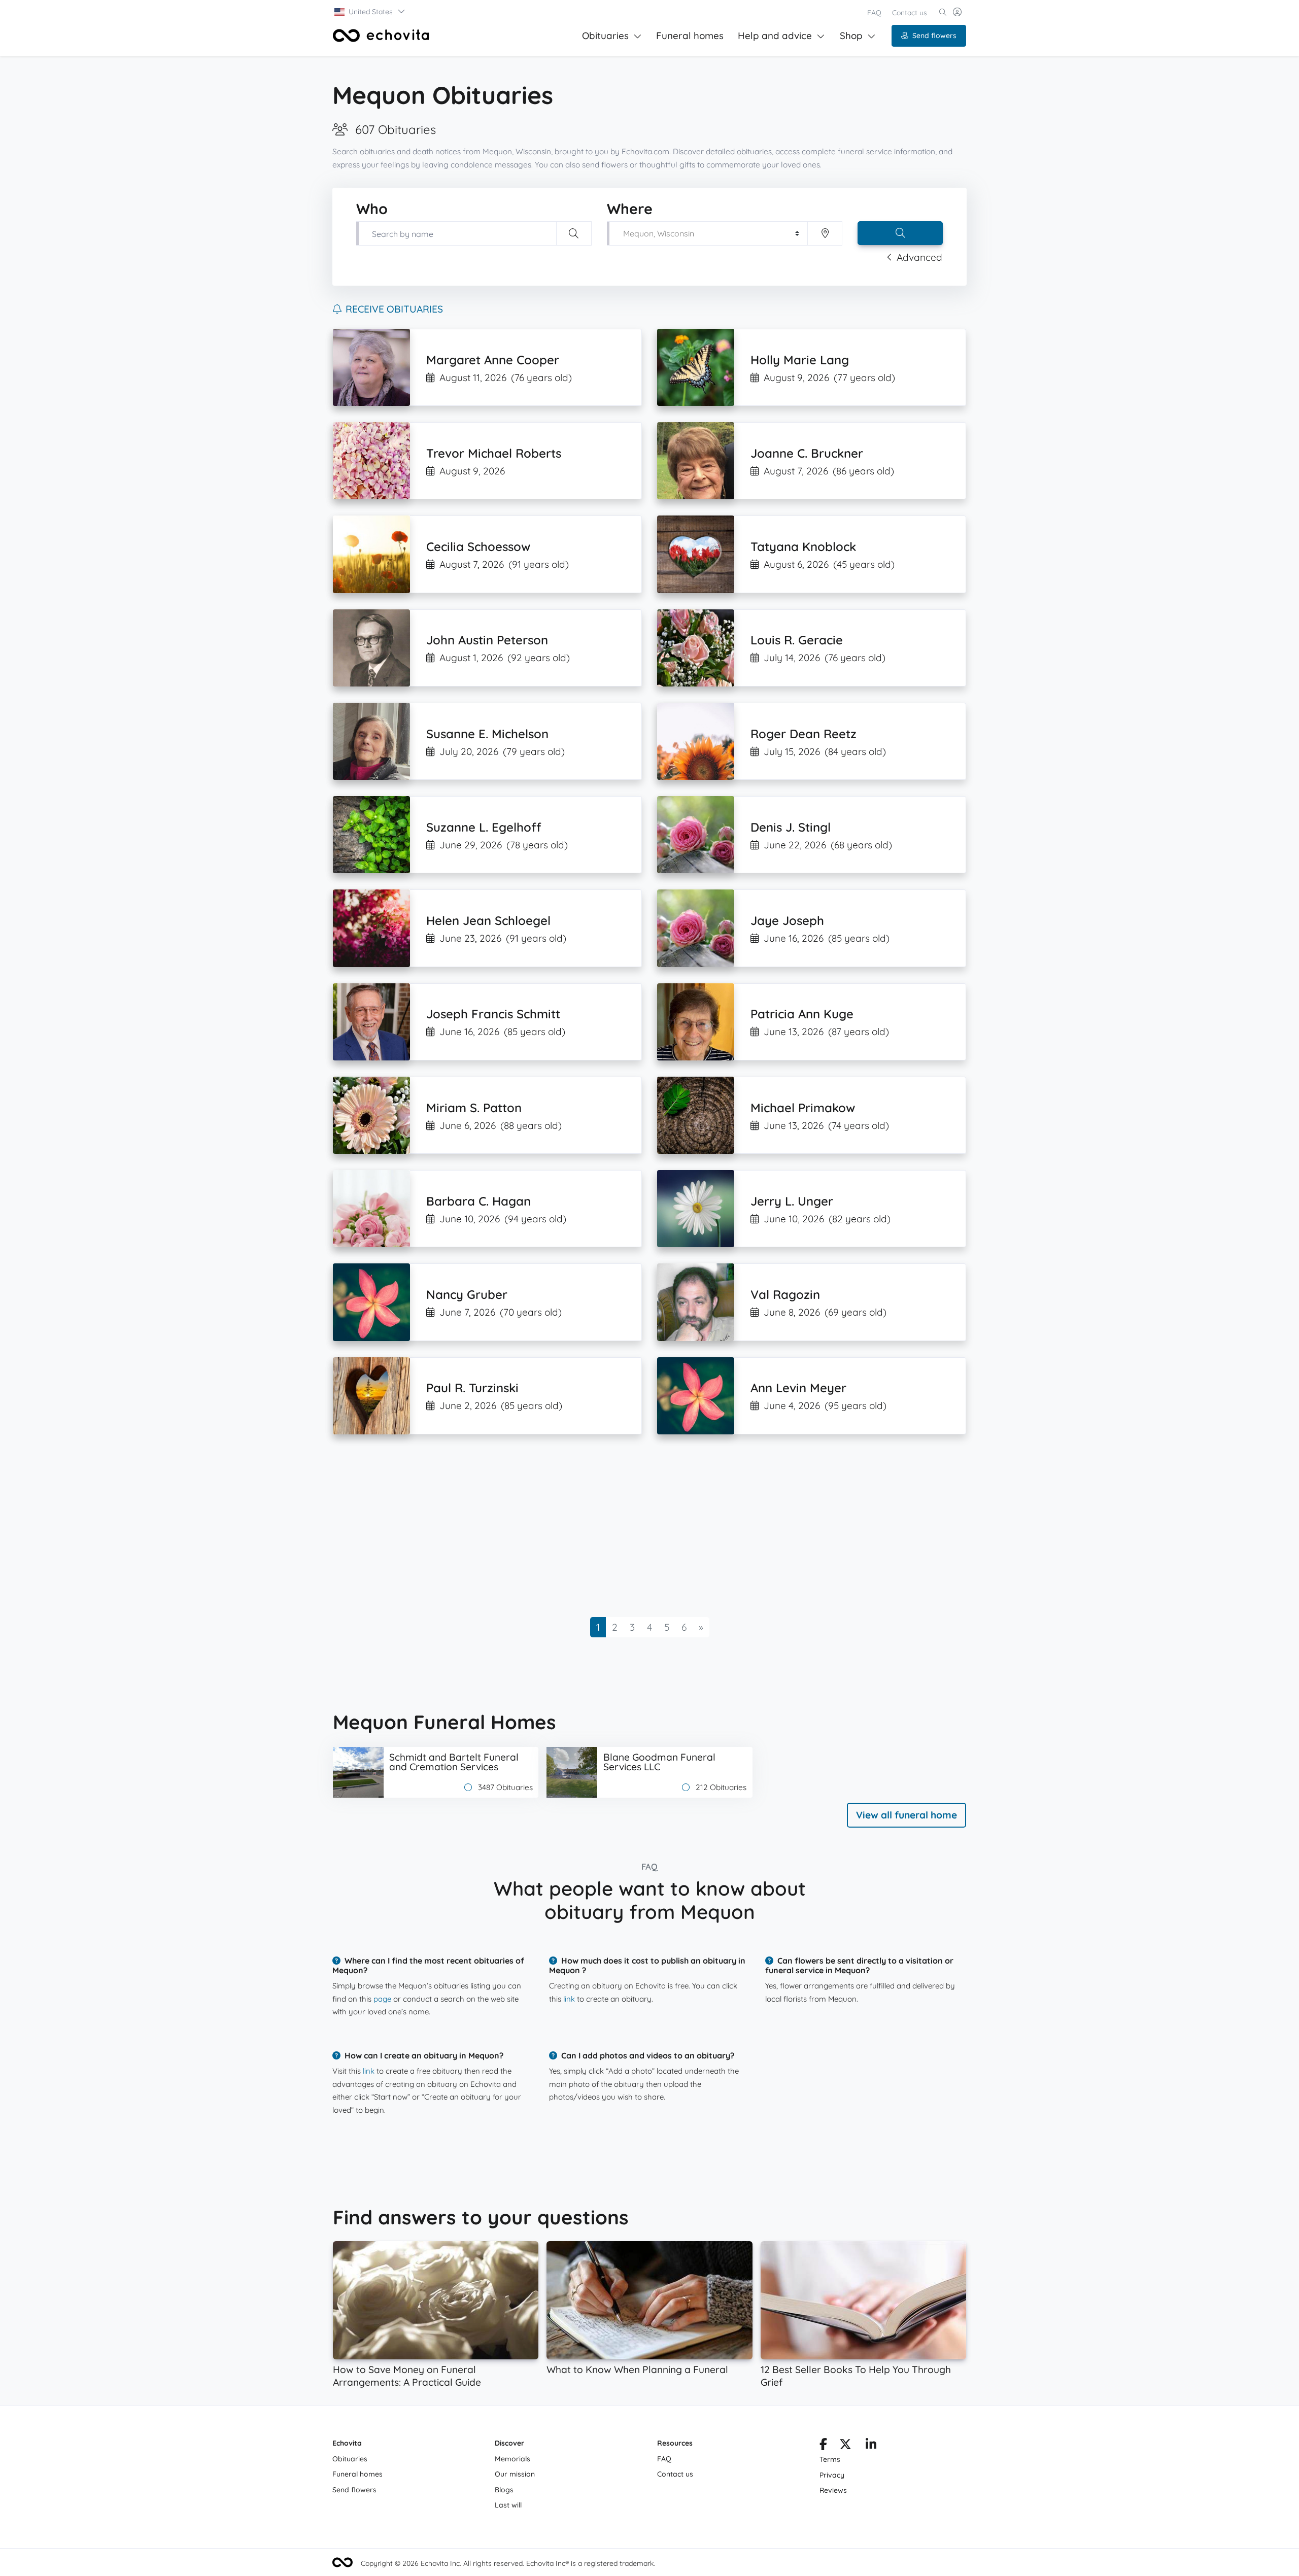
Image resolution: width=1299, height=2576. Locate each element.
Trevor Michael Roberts (494, 453)
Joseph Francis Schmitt (493, 1014)
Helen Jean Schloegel (488, 920)
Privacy (832, 2475)
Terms (830, 2459)
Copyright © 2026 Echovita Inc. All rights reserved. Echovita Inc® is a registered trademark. (508, 2563)
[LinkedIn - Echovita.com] (871, 2446)
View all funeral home (907, 1815)
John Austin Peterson (487, 640)
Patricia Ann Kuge (802, 1014)
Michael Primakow (803, 1108)
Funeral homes (690, 36)
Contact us (910, 13)
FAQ (874, 13)
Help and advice (775, 36)
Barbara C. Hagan (478, 1201)
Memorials (512, 2459)
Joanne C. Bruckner (807, 453)
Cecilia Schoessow (478, 546)
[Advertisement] (637, 1526)
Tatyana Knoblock (803, 546)
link (569, 1999)
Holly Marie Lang (800, 360)
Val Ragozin (785, 1294)
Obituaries (605, 36)
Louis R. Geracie (797, 640)
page (382, 1999)
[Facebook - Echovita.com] (823, 2446)
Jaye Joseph (787, 920)
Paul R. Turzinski (472, 1388)
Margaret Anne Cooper (493, 360)
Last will (508, 2505)
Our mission (515, 2474)
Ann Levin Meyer (798, 1388)
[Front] (381, 36)
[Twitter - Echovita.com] (845, 2446)
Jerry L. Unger (792, 1201)
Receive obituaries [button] (394, 309)
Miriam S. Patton (474, 1108)
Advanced (919, 257)
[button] (370, 12)
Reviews (833, 2490)
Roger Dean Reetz (804, 734)
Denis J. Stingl (791, 827)
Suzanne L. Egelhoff (484, 827)
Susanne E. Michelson (487, 734)
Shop (851, 36)
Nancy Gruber (467, 1294)
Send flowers (934, 36)
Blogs (504, 2490)
